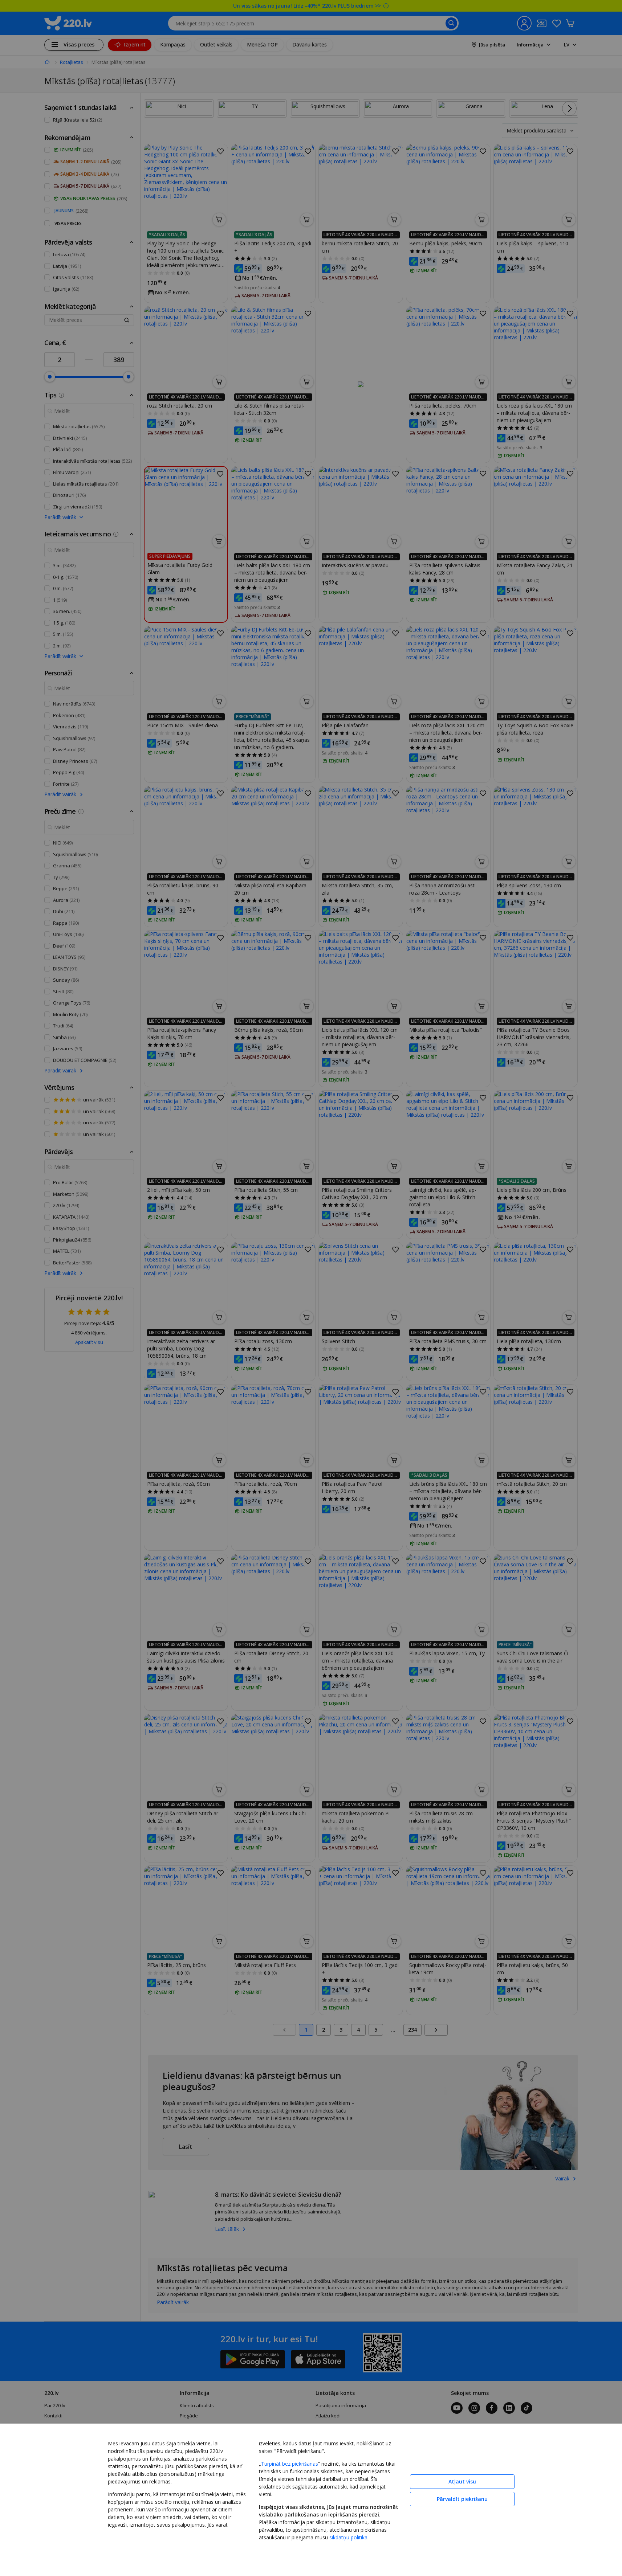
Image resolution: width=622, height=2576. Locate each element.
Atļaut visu (462, 2481)
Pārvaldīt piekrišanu (462, 2499)
